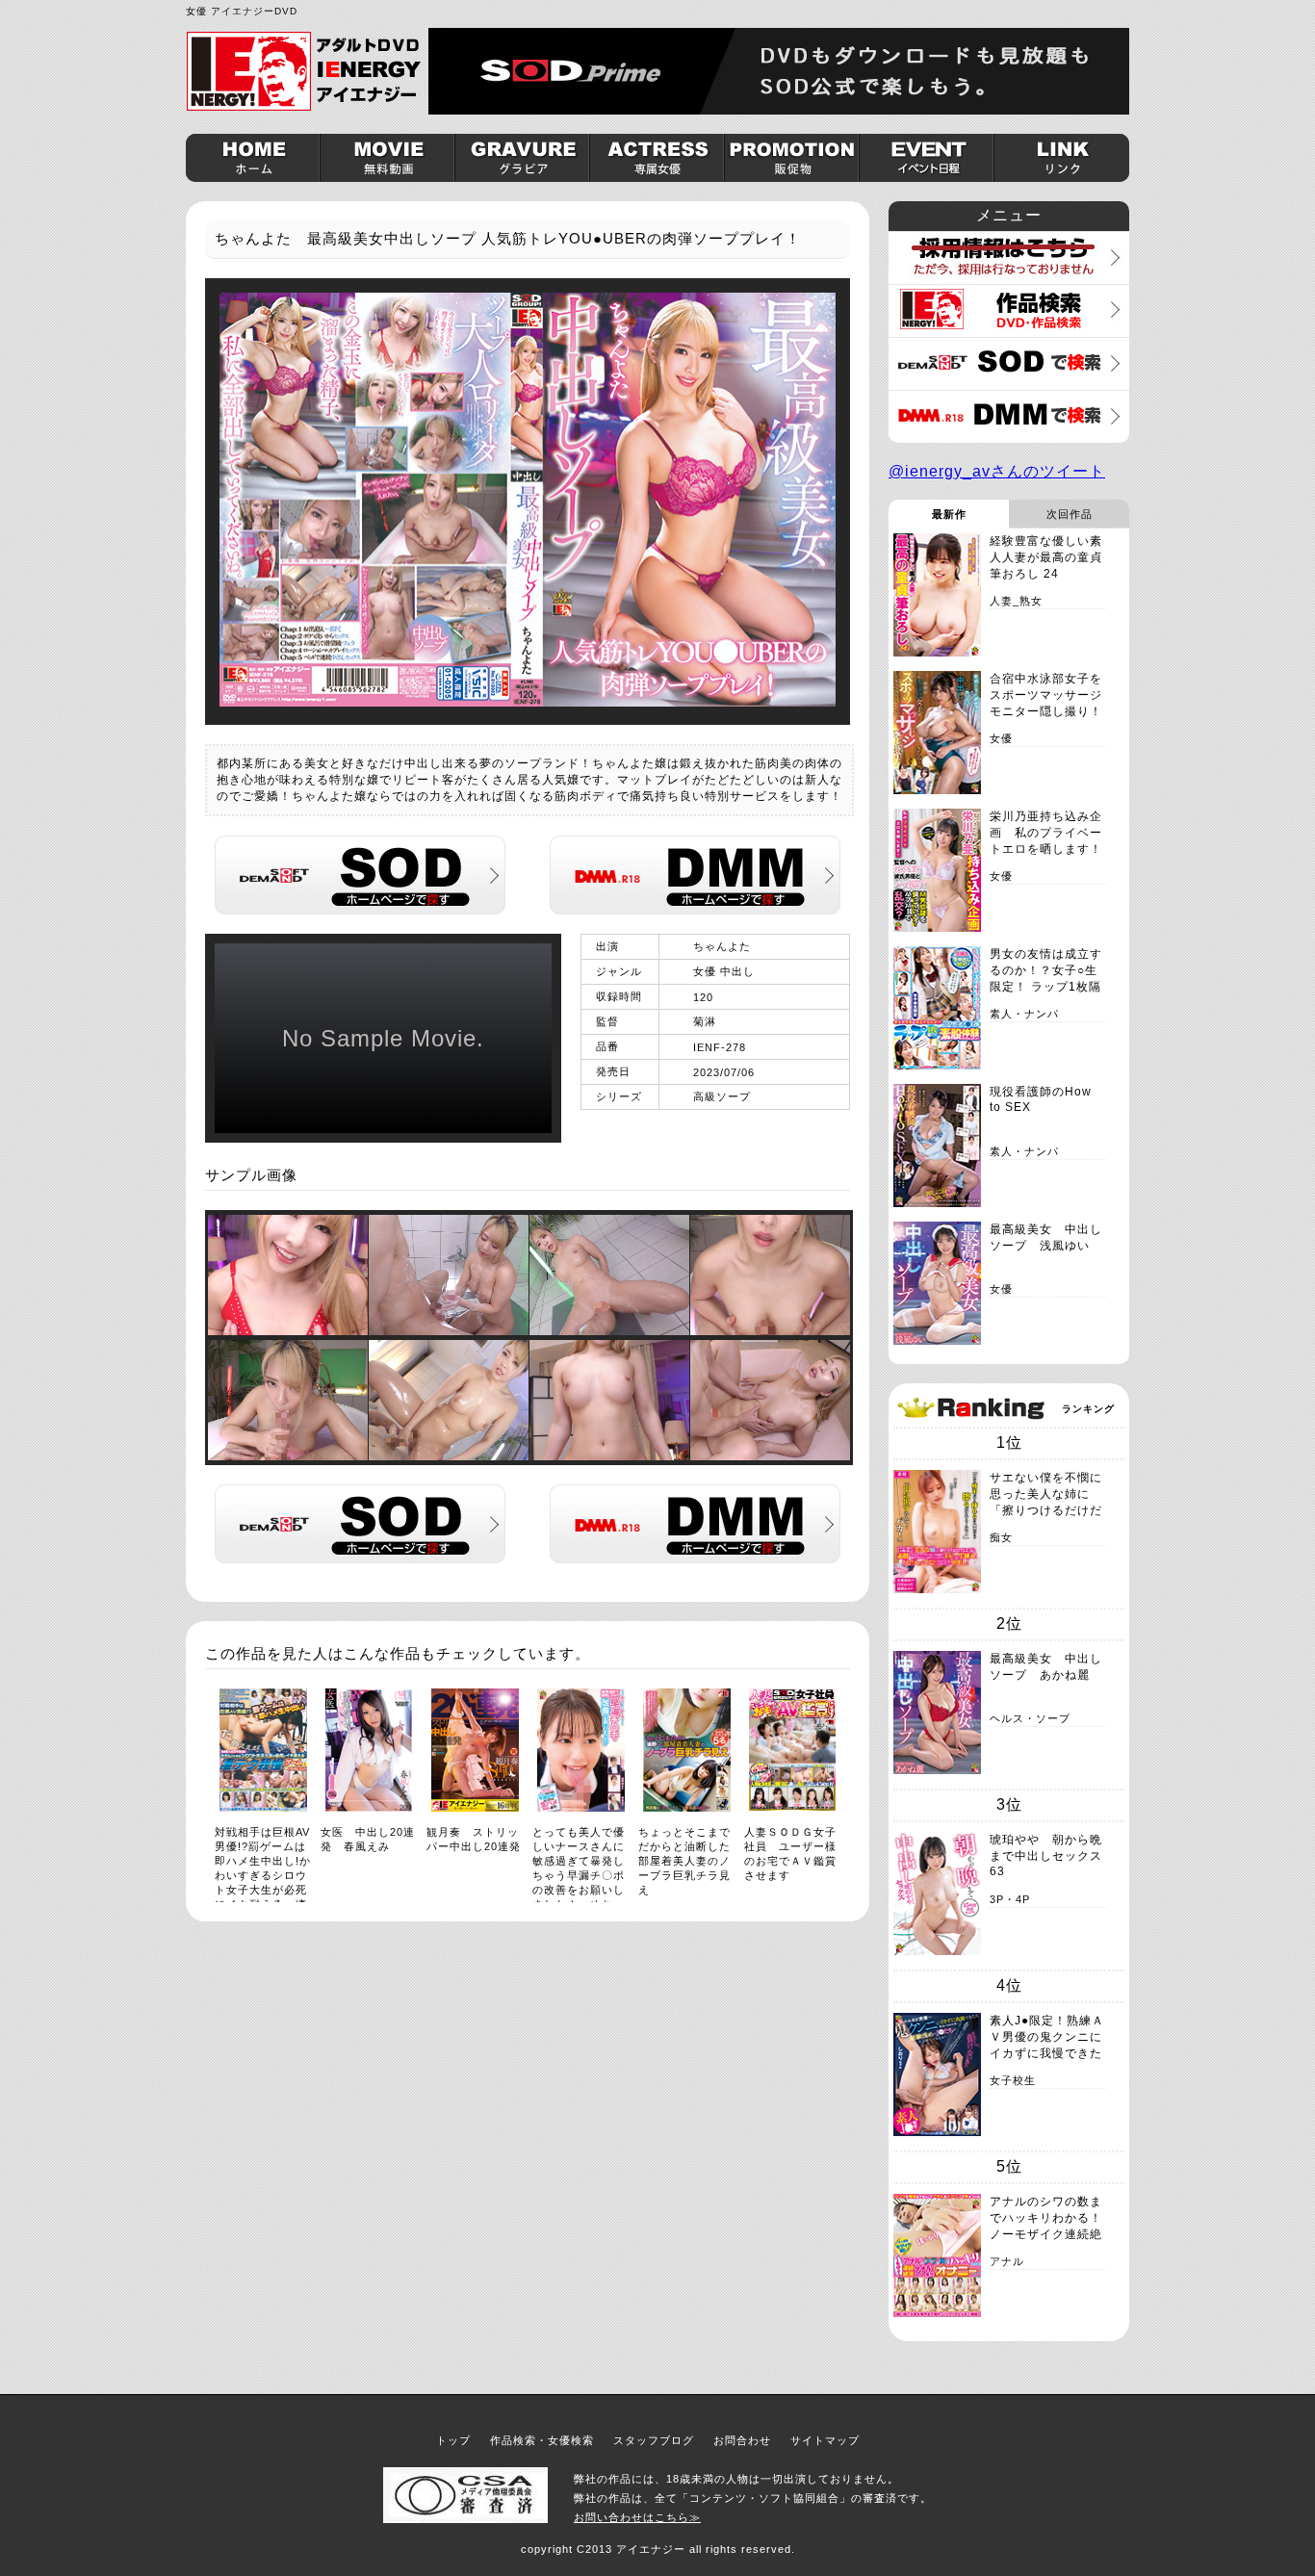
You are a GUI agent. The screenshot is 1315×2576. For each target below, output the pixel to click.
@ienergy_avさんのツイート (997, 471)
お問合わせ (742, 2440)
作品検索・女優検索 (542, 2440)
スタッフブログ (654, 2440)
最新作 (949, 514)
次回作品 (1070, 514)
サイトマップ (825, 2440)
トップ (453, 2440)
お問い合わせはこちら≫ (637, 2517)
